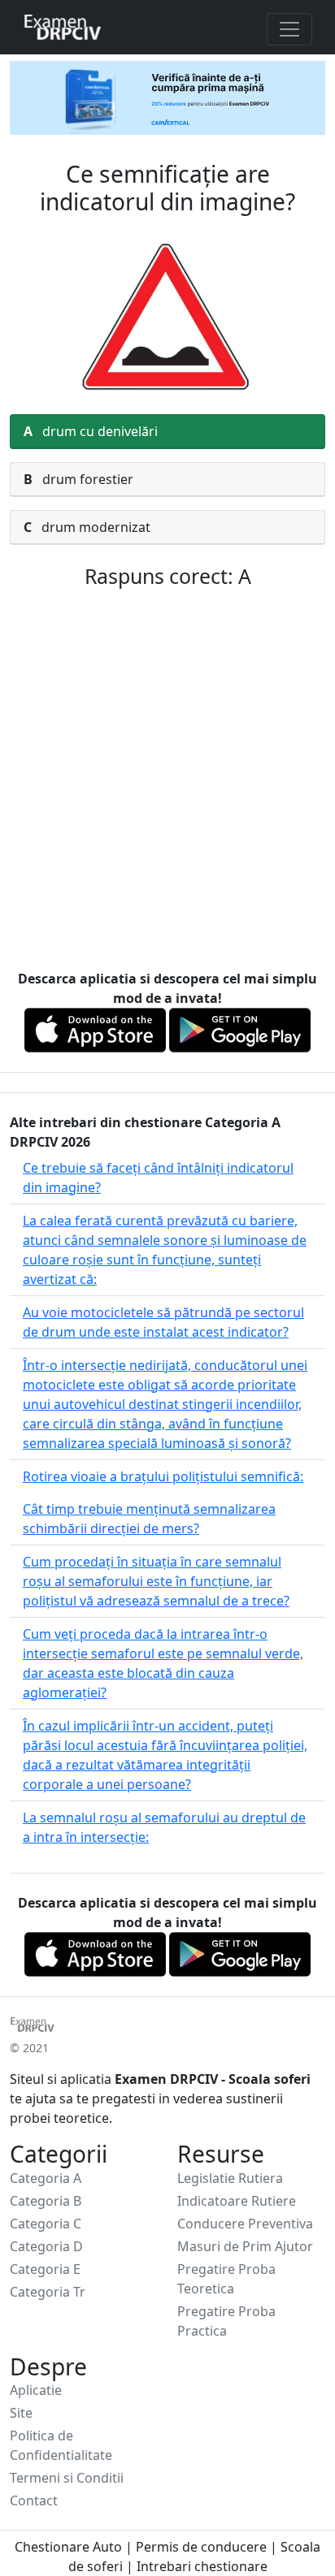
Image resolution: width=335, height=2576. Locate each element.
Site (21, 2413)
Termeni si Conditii (67, 2478)
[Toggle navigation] (289, 29)
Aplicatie (36, 2390)
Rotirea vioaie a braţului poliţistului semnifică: (163, 1476)
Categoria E (45, 2269)
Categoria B (46, 2201)
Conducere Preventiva (245, 2224)
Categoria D (46, 2246)
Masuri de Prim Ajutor (245, 2246)
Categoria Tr (48, 2292)
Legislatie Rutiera (230, 2178)
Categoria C (46, 2224)
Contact (34, 2500)
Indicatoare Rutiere (237, 2201)
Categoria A (46, 2178)
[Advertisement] (167, 782)
